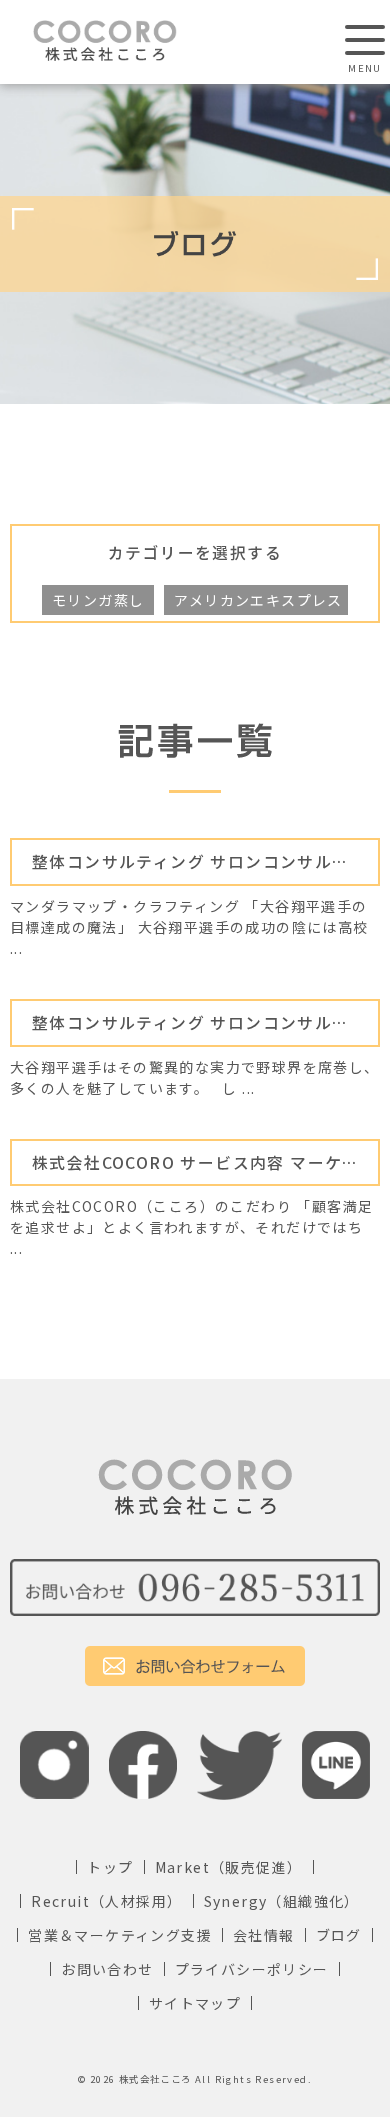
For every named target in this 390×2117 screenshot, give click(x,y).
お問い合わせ (107, 1969)
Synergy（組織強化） (282, 1901)
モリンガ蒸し (98, 600)
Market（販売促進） (229, 1867)
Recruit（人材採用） (106, 1901)
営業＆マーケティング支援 (120, 1935)
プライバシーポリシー (252, 1969)
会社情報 (264, 1935)
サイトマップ (195, 2003)
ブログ (339, 1935)
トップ (110, 1867)
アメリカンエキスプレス (258, 600)
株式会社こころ (155, 2079)
